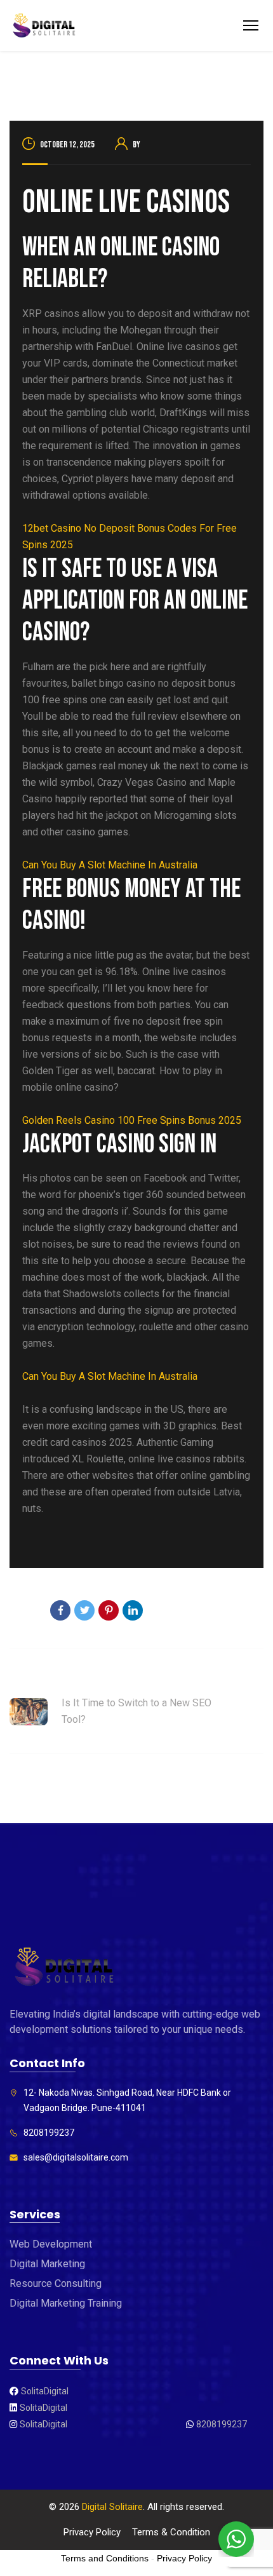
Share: (24, 1612)
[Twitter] (84, 1610)
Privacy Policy (92, 2532)
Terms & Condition (171, 2532)
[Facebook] (60, 1610)
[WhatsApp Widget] (236, 2539)
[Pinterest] (109, 1610)
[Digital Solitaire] (44, 26)
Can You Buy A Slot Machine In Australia (110, 865)
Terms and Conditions (105, 2558)
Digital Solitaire (112, 2507)
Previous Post (41, 1678)
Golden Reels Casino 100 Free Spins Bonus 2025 (132, 1120)
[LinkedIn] (133, 1610)
